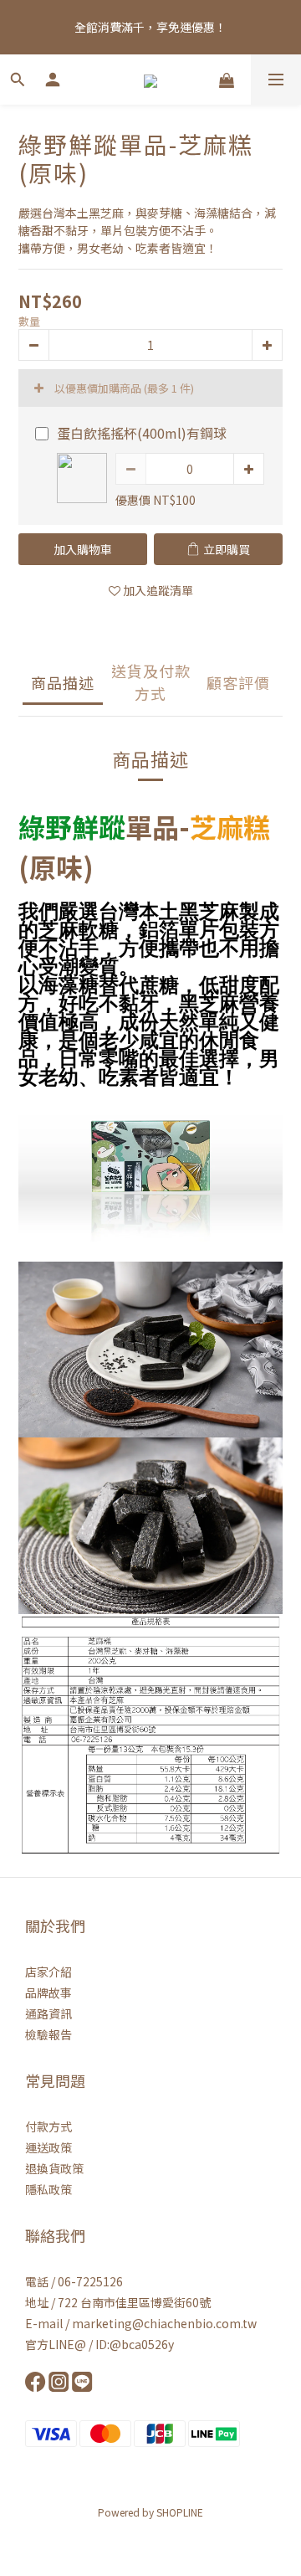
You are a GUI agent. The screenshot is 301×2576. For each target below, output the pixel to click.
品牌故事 (48, 1992)
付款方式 (48, 2126)
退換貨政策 (54, 2168)
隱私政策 (48, 2189)
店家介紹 (48, 1972)
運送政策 (48, 2147)
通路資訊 (48, 2013)
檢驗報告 (48, 2034)
